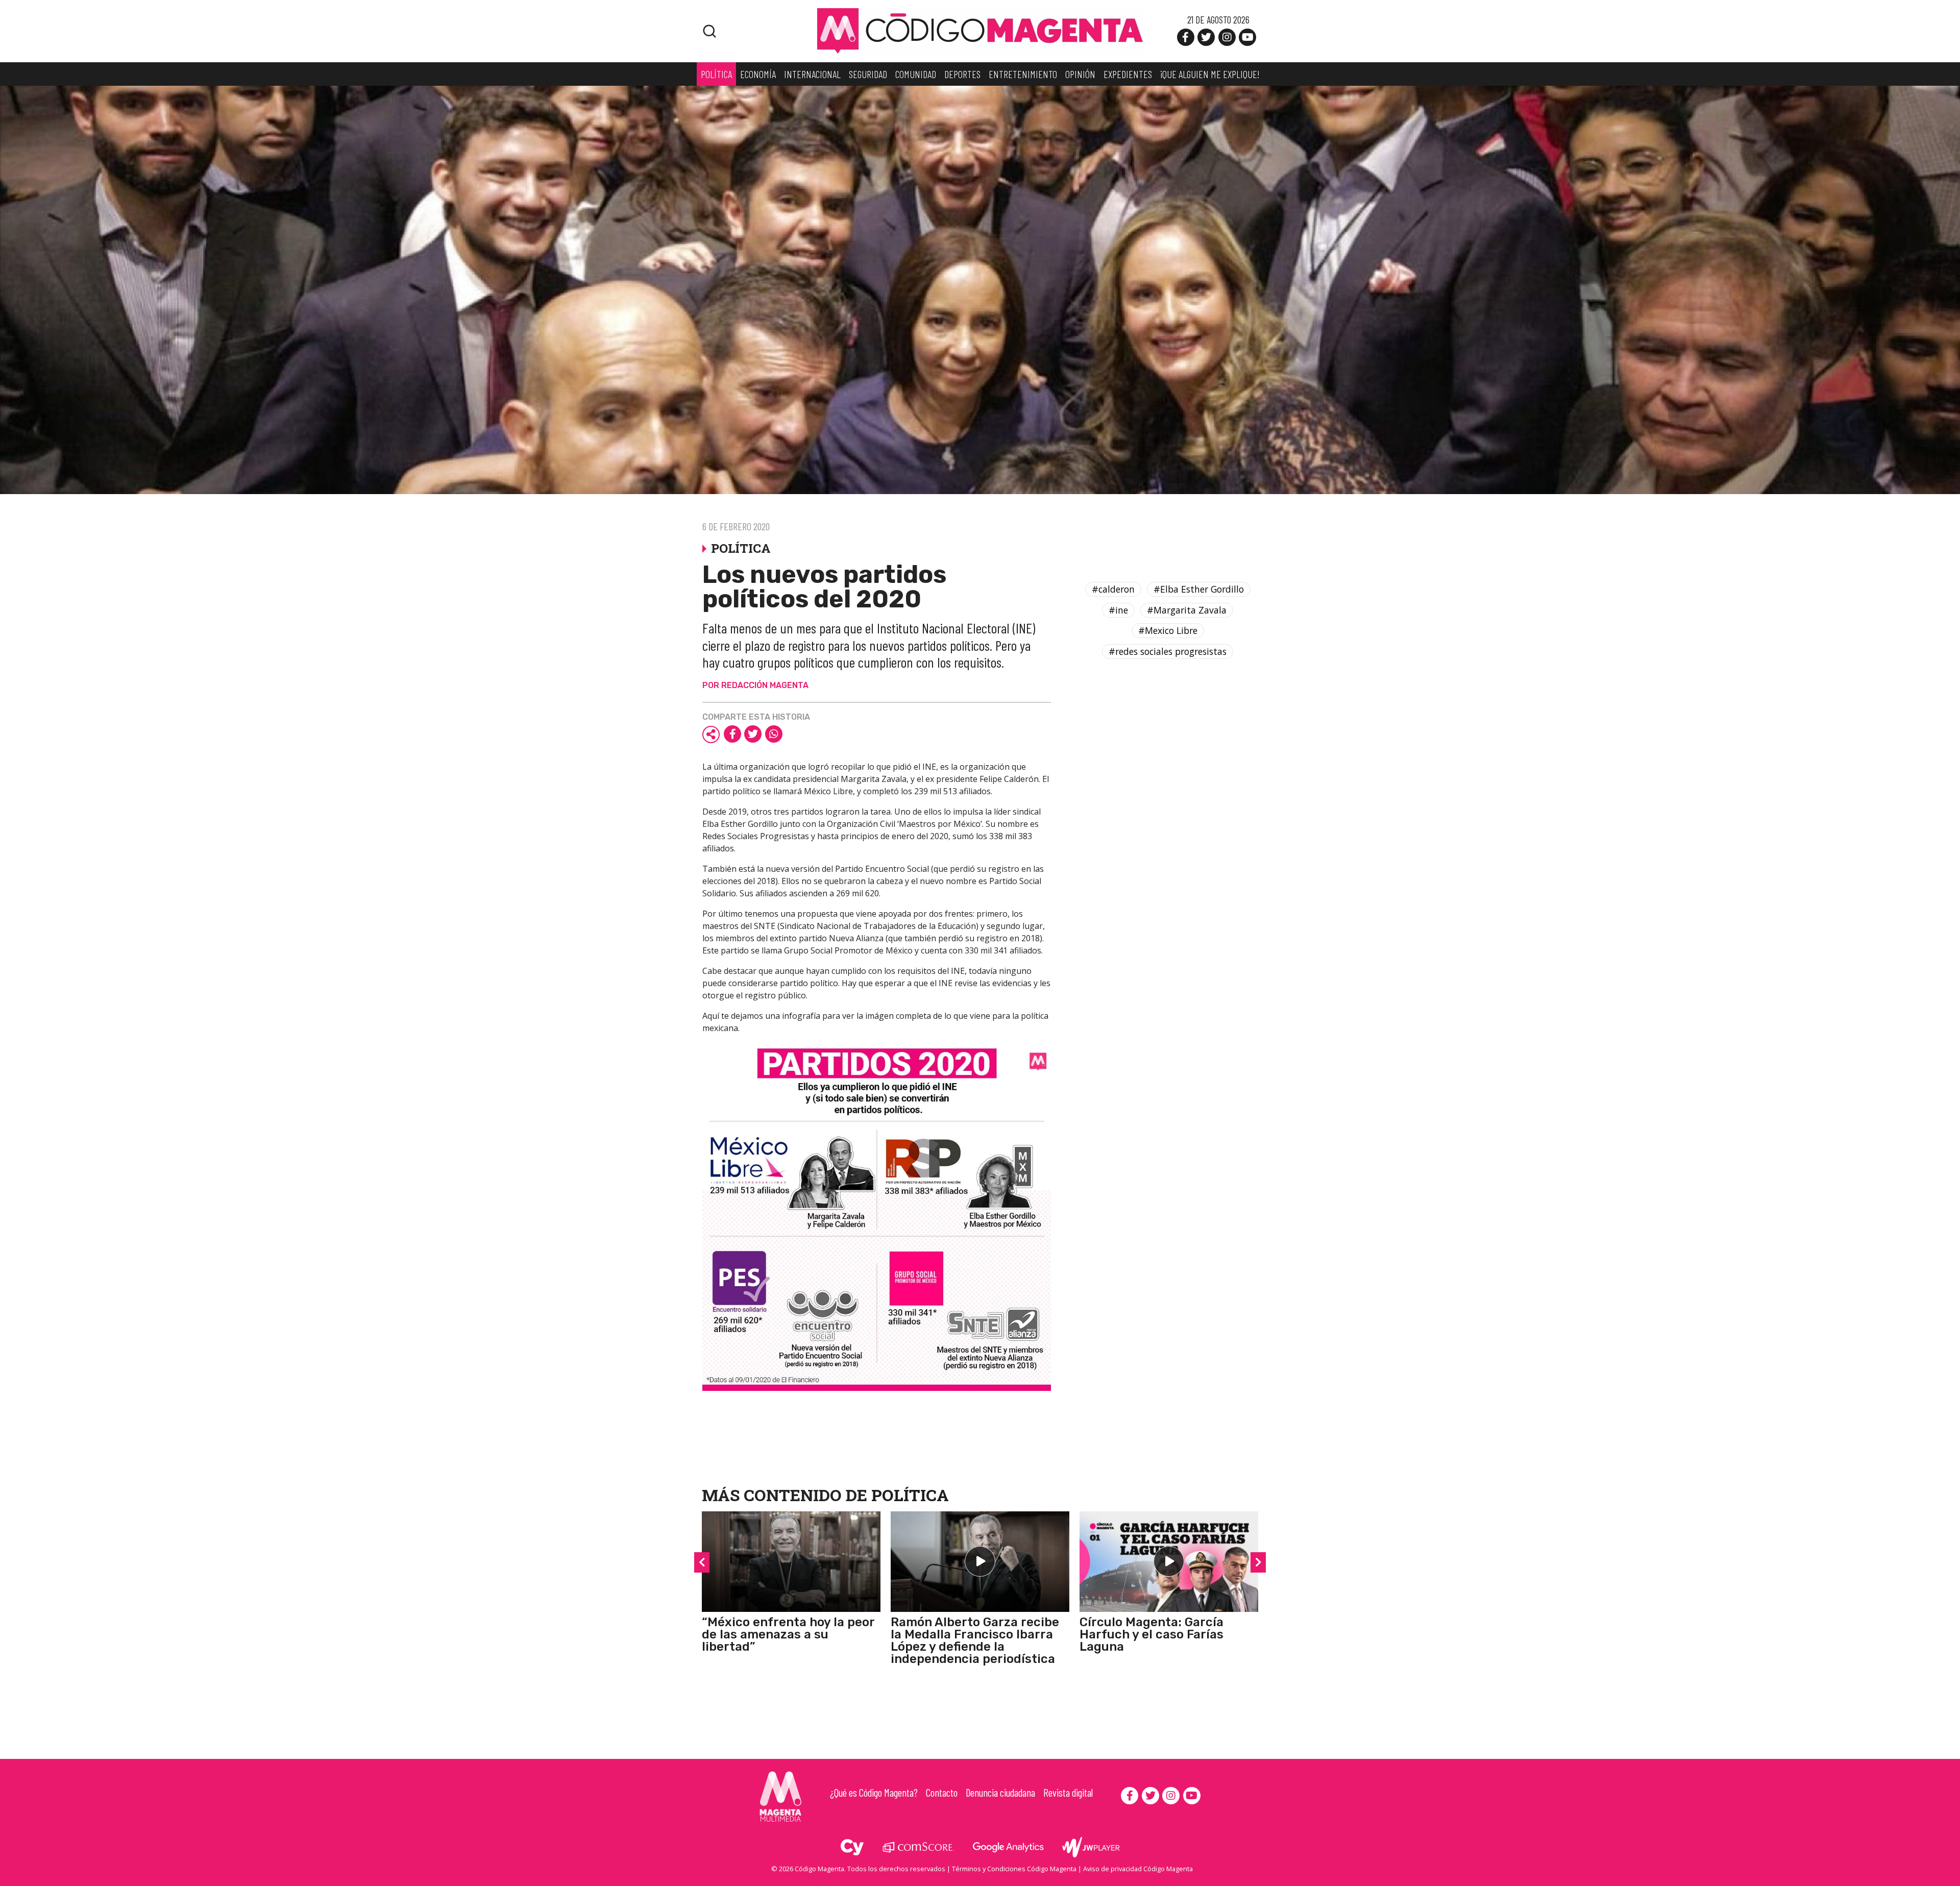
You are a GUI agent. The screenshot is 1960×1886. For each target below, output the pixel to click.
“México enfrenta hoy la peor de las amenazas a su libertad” (788, 1634)
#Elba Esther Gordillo (1199, 589)
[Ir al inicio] (980, 30)
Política (910, 1495)
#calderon (1113, 589)
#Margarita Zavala (1187, 610)
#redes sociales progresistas (1168, 651)
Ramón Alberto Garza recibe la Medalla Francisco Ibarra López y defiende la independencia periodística (975, 1640)
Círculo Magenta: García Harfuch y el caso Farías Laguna (1151, 1634)
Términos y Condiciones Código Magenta (1014, 1869)
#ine (1118, 610)
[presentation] (702, 1562)
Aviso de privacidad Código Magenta (1138, 1869)
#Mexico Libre (1168, 630)
